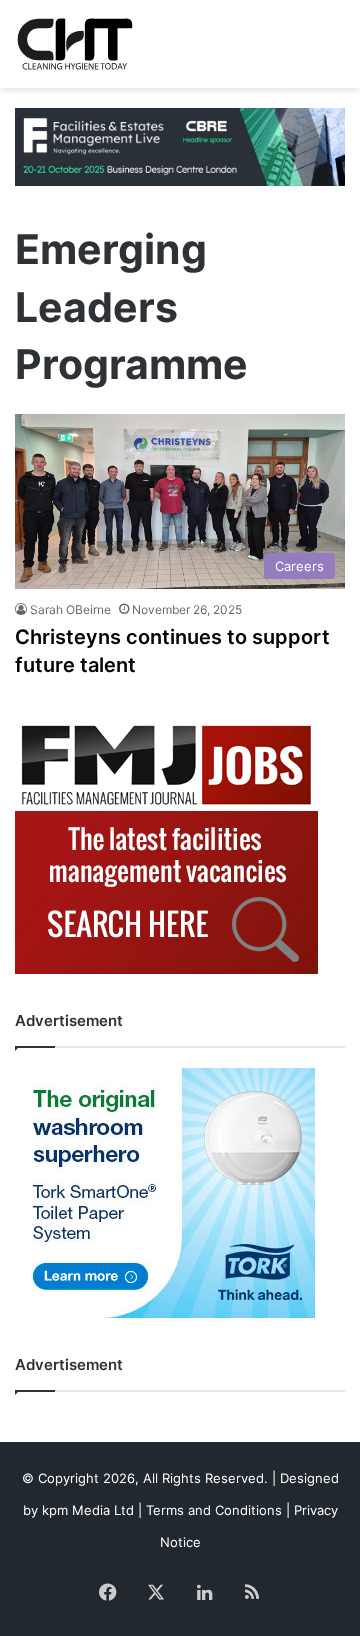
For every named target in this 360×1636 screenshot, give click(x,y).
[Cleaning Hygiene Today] (74, 44)
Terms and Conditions (214, 1510)
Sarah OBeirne (70, 609)
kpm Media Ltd (88, 1510)
